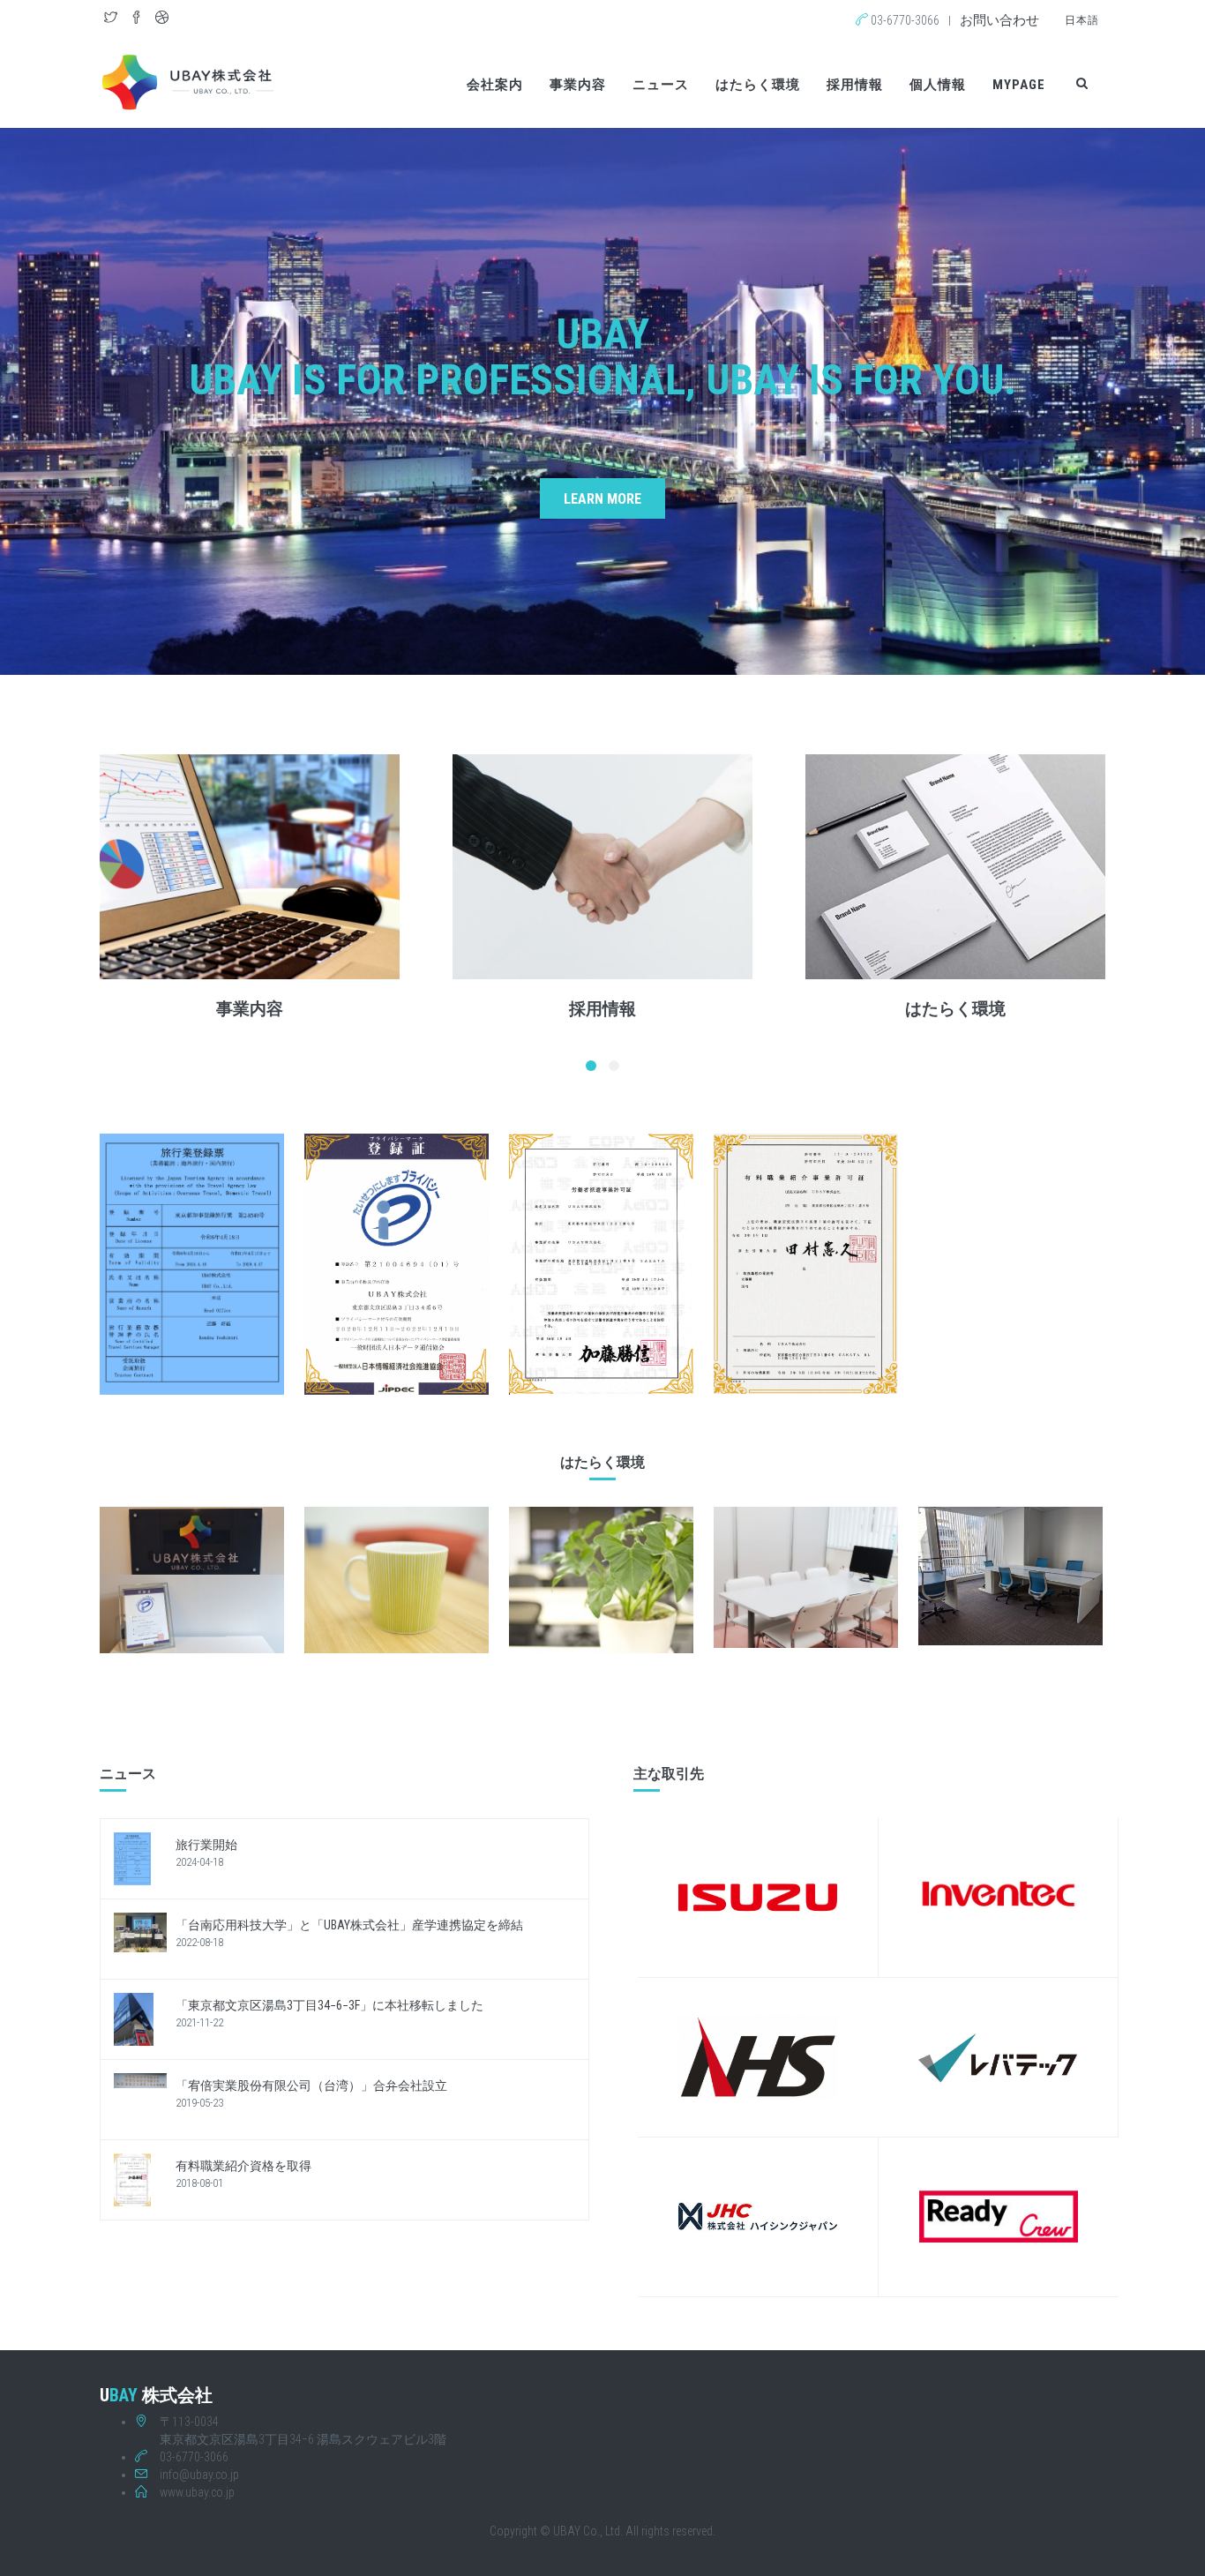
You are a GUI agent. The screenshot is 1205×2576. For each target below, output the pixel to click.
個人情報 (938, 85)
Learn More (602, 499)
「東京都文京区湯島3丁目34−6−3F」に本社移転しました (329, 2005)
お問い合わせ (999, 20)
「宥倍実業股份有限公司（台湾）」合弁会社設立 (311, 2086)
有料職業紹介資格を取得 (243, 2166)
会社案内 (495, 85)
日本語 (1082, 20)
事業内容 (578, 85)
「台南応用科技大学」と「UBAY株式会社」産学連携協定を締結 (349, 1925)
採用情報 (855, 85)
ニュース (661, 85)
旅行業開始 (206, 1845)
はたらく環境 (758, 85)
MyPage (1019, 85)
